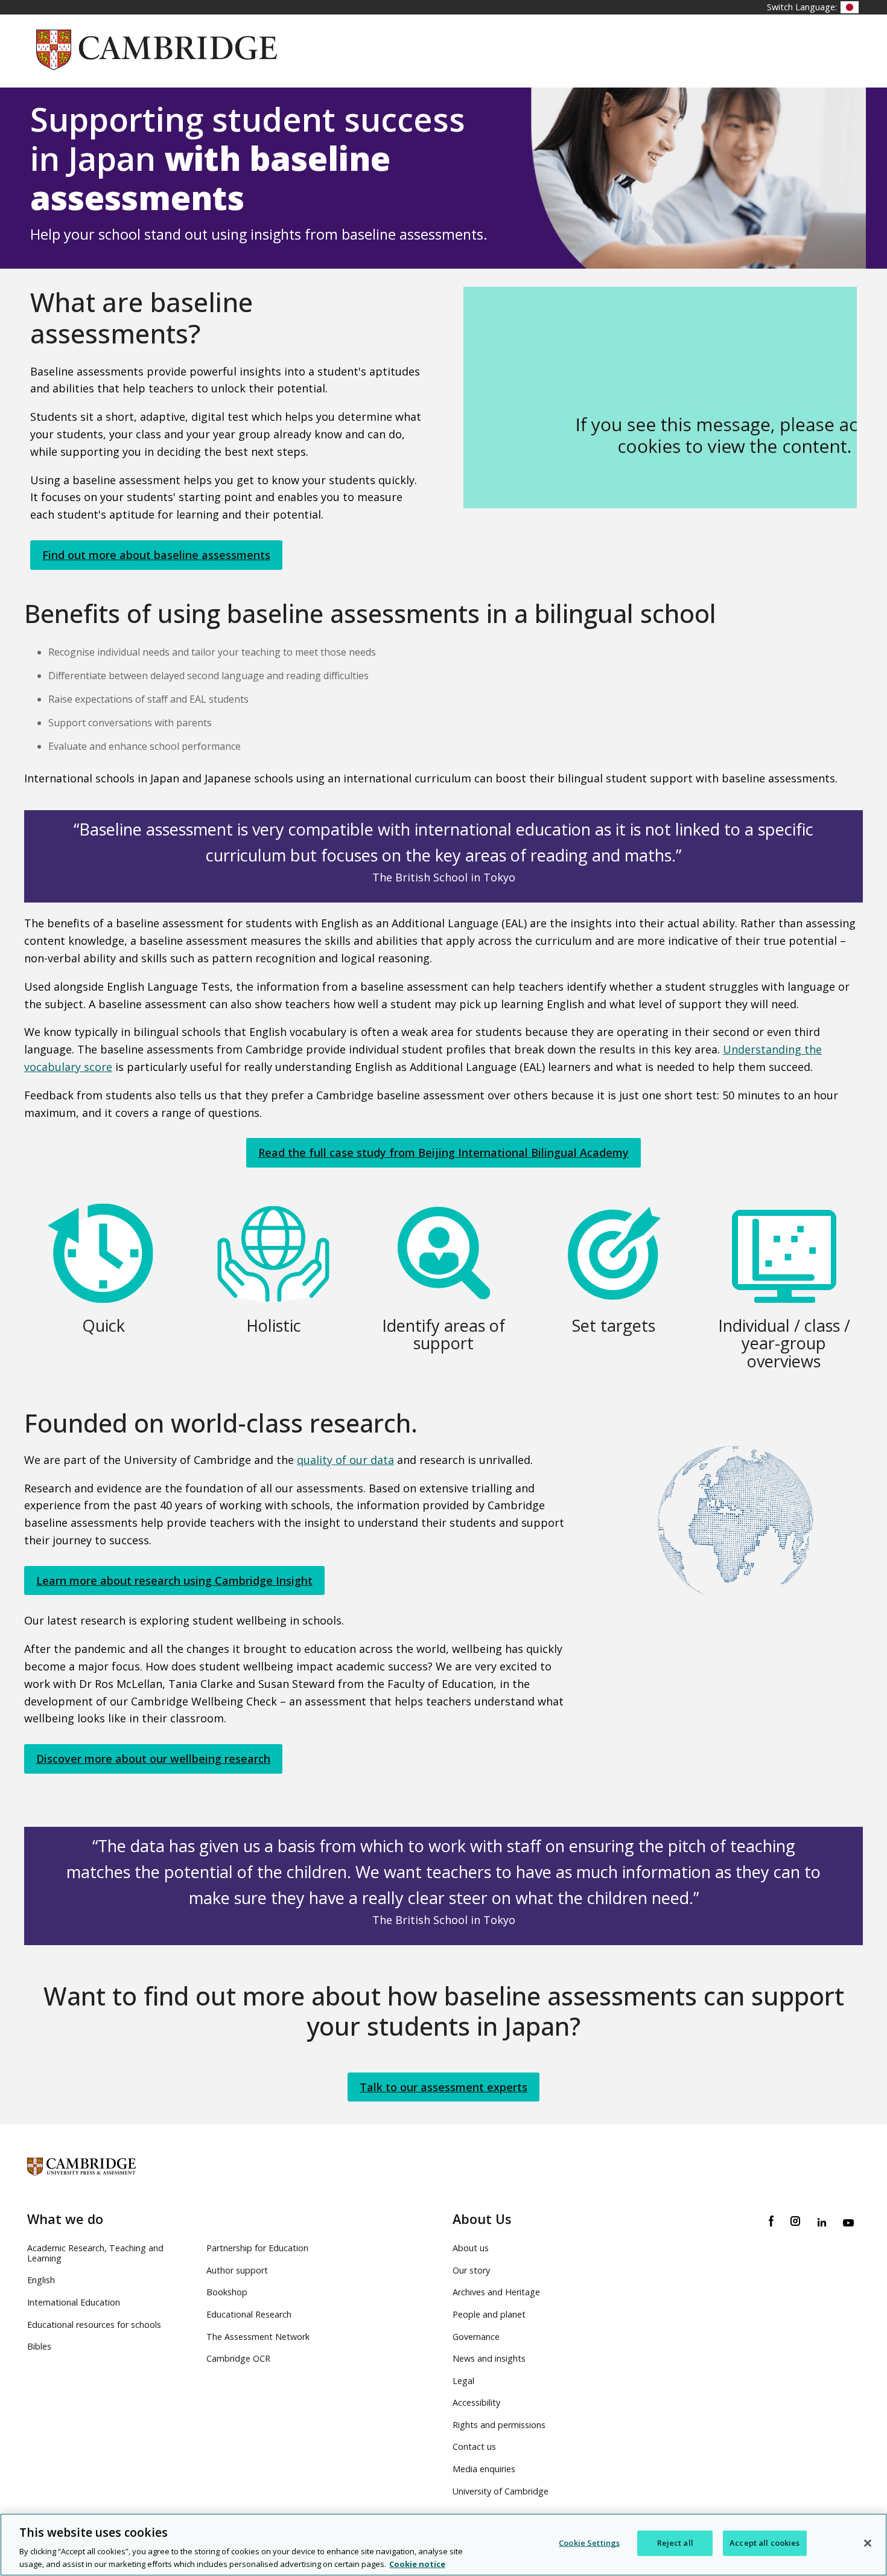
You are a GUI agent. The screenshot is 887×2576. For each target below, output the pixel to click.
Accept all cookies (765, 2543)
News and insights (489, 2358)
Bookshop (227, 2292)
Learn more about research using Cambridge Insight (174, 1580)
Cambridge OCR (238, 2358)
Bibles (39, 2346)
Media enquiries (484, 2469)
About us (471, 2248)
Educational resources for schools (94, 2325)
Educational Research (249, 2314)
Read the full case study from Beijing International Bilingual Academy (443, 1152)
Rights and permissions (499, 2425)
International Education (74, 2302)
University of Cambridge (501, 2491)
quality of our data (345, 1460)
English (41, 2280)
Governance (476, 2337)
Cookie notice (417, 2563)
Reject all (675, 2543)
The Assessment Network (258, 2337)
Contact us (474, 2447)
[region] (443, 2545)
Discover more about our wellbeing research (153, 1759)
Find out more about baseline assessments (156, 555)
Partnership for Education (257, 2248)
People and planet (489, 2314)
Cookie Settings (589, 2543)
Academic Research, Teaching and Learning (95, 2253)
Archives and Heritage (496, 2292)
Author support (237, 2270)
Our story (471, 2270)
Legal (463, 2381)
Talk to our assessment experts (443, 2087)
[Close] (868, 2543)
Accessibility (476, 2402)
